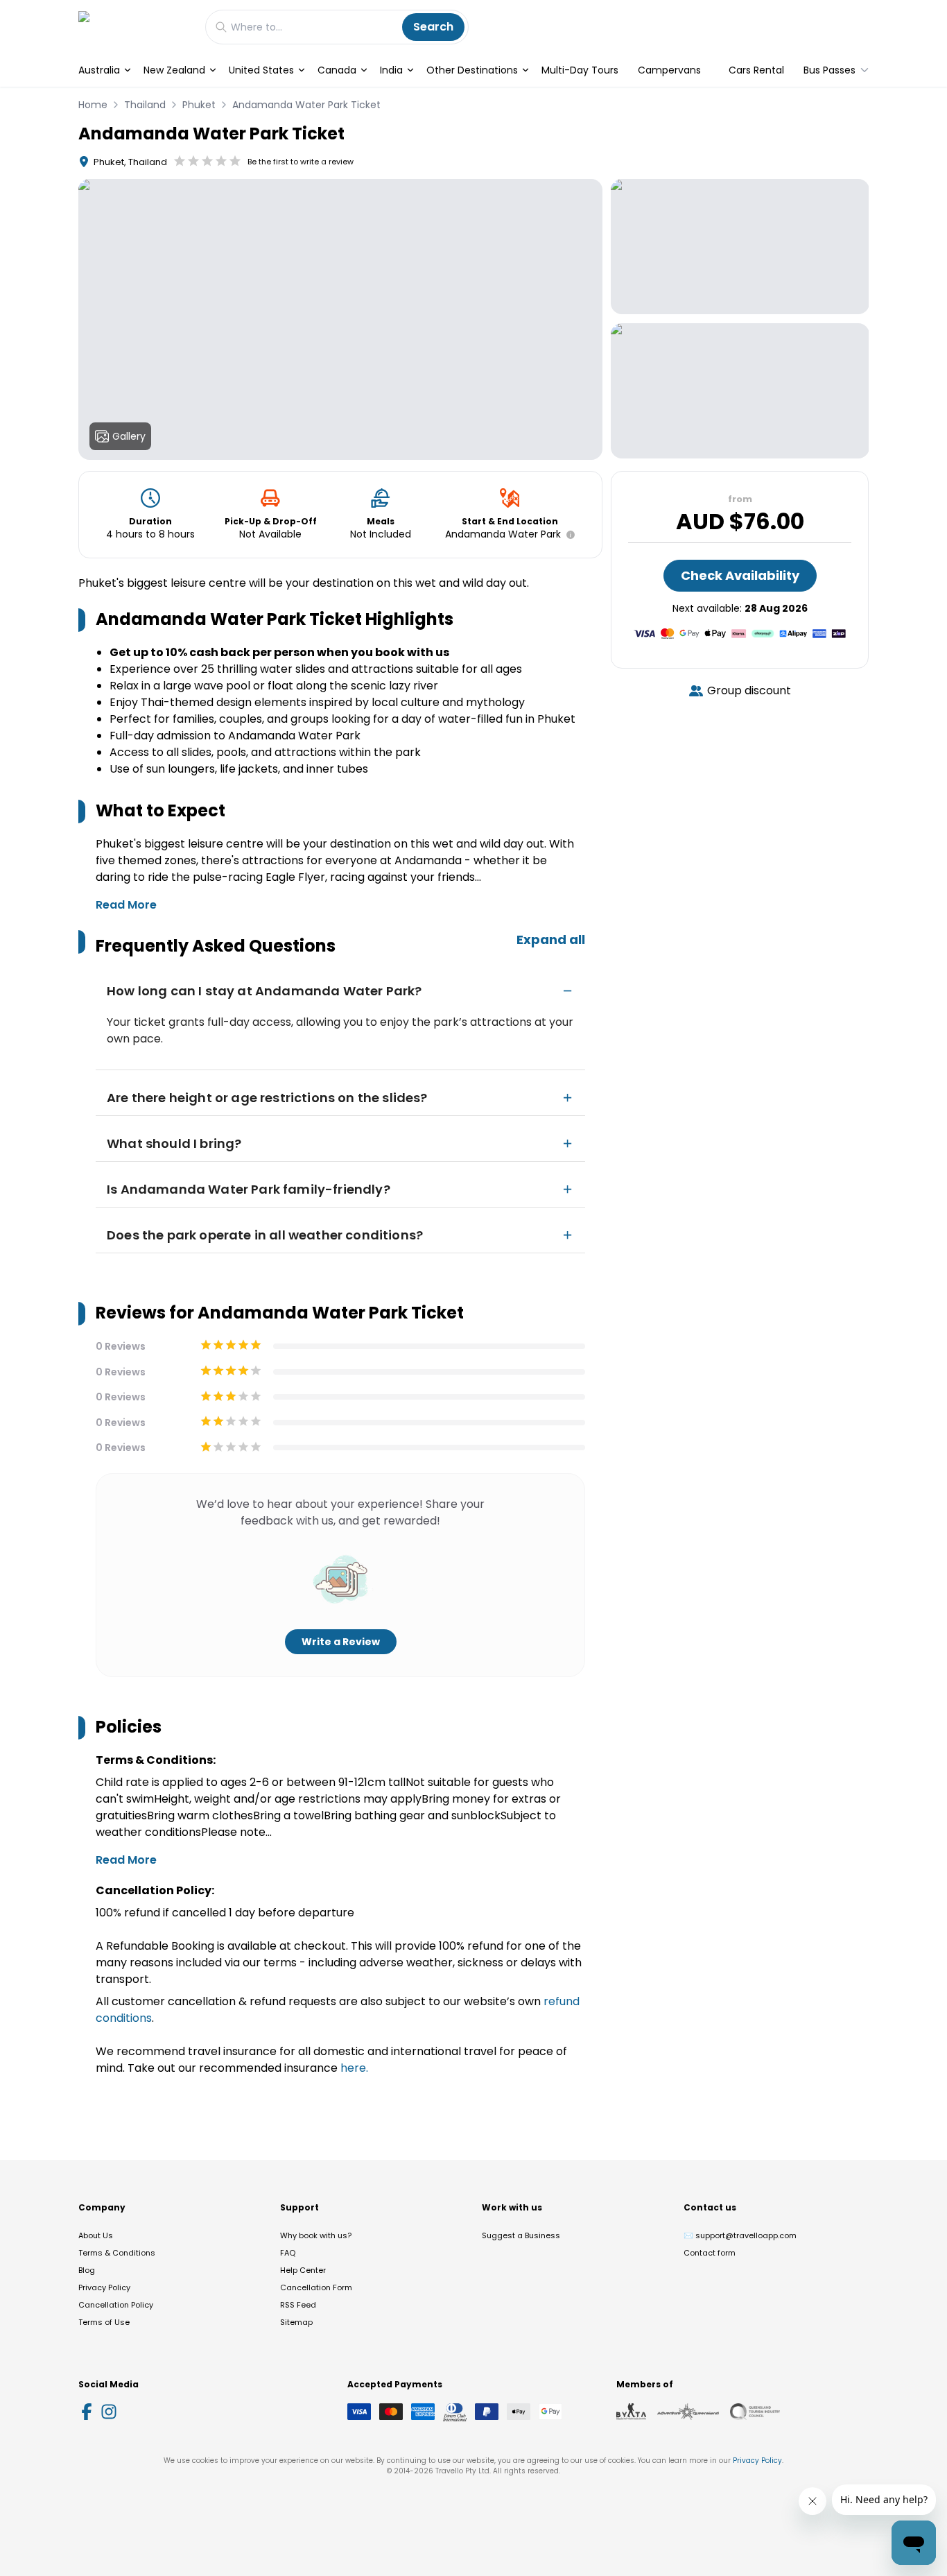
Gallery (129, 436)
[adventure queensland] (688, 2412)
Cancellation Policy (116, 2305)
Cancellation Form (316, 2287)
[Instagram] (109, 2412)
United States (261, 70)
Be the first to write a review (301, 162)
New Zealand (174, 70)
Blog (87, 2270)
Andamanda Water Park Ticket (306, 105)
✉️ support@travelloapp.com (740, 2235)
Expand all (551, 939)
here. (354, 2068)
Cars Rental (756, 70)
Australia (99, 70)
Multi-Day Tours (580, 70)
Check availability (740, 575)
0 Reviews (121, 1346)
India (391, 70)
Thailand (145, 105)
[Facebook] (87, 2412)
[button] (568, 535)
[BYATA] (631, 2412)
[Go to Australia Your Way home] (135, 27)
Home (93, 105)
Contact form (710, 2253)
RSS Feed (298, 2305)
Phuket (199, 105)
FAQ (288, 2253)
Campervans (669, 70)
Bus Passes (829, 70)
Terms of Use (104, 2322)
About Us (96, 2235)
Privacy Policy (104, 2287)
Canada (337, 70)
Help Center (303, 2270)
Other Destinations (472, 70)
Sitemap (296, 2322)
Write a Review (341, 1642)
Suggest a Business (521, 2235)
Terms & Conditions (117, 2253)
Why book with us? (316, 2235)
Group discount (749, 690)
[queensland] (755, 2412)
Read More (126, 905)
